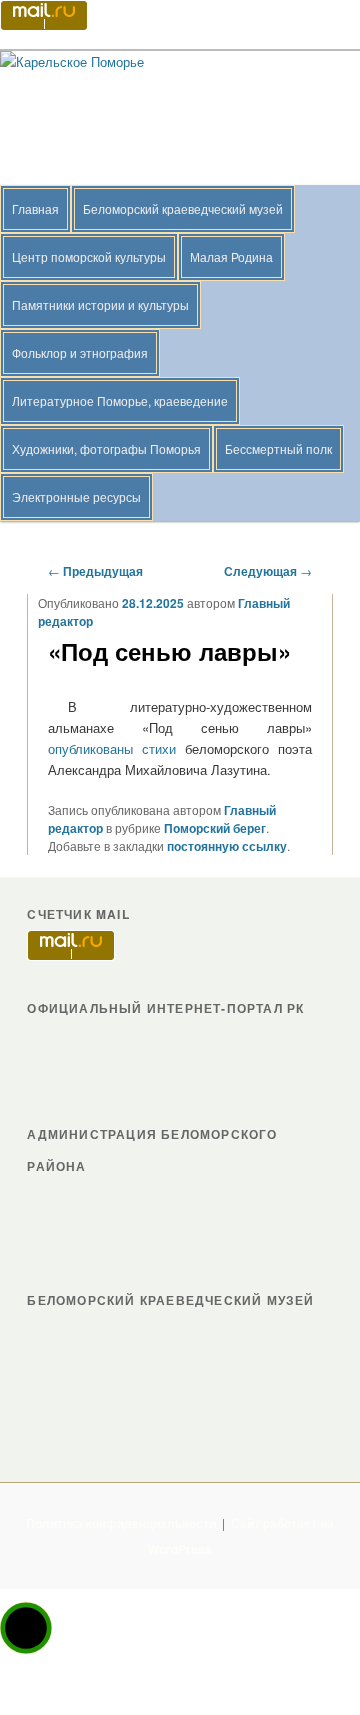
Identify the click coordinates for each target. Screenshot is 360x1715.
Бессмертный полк (278, 448)
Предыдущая (95, 571)
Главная (35, 208)
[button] (26, 1628)
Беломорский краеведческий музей (183, 208)
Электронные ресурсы (76, 496)
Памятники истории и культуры (100, 304)
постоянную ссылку (227, 846)
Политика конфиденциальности (121, 1523)
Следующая (268, 571)
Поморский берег (215, 828)
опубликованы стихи (112, 748)
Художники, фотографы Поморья (106, 448)
